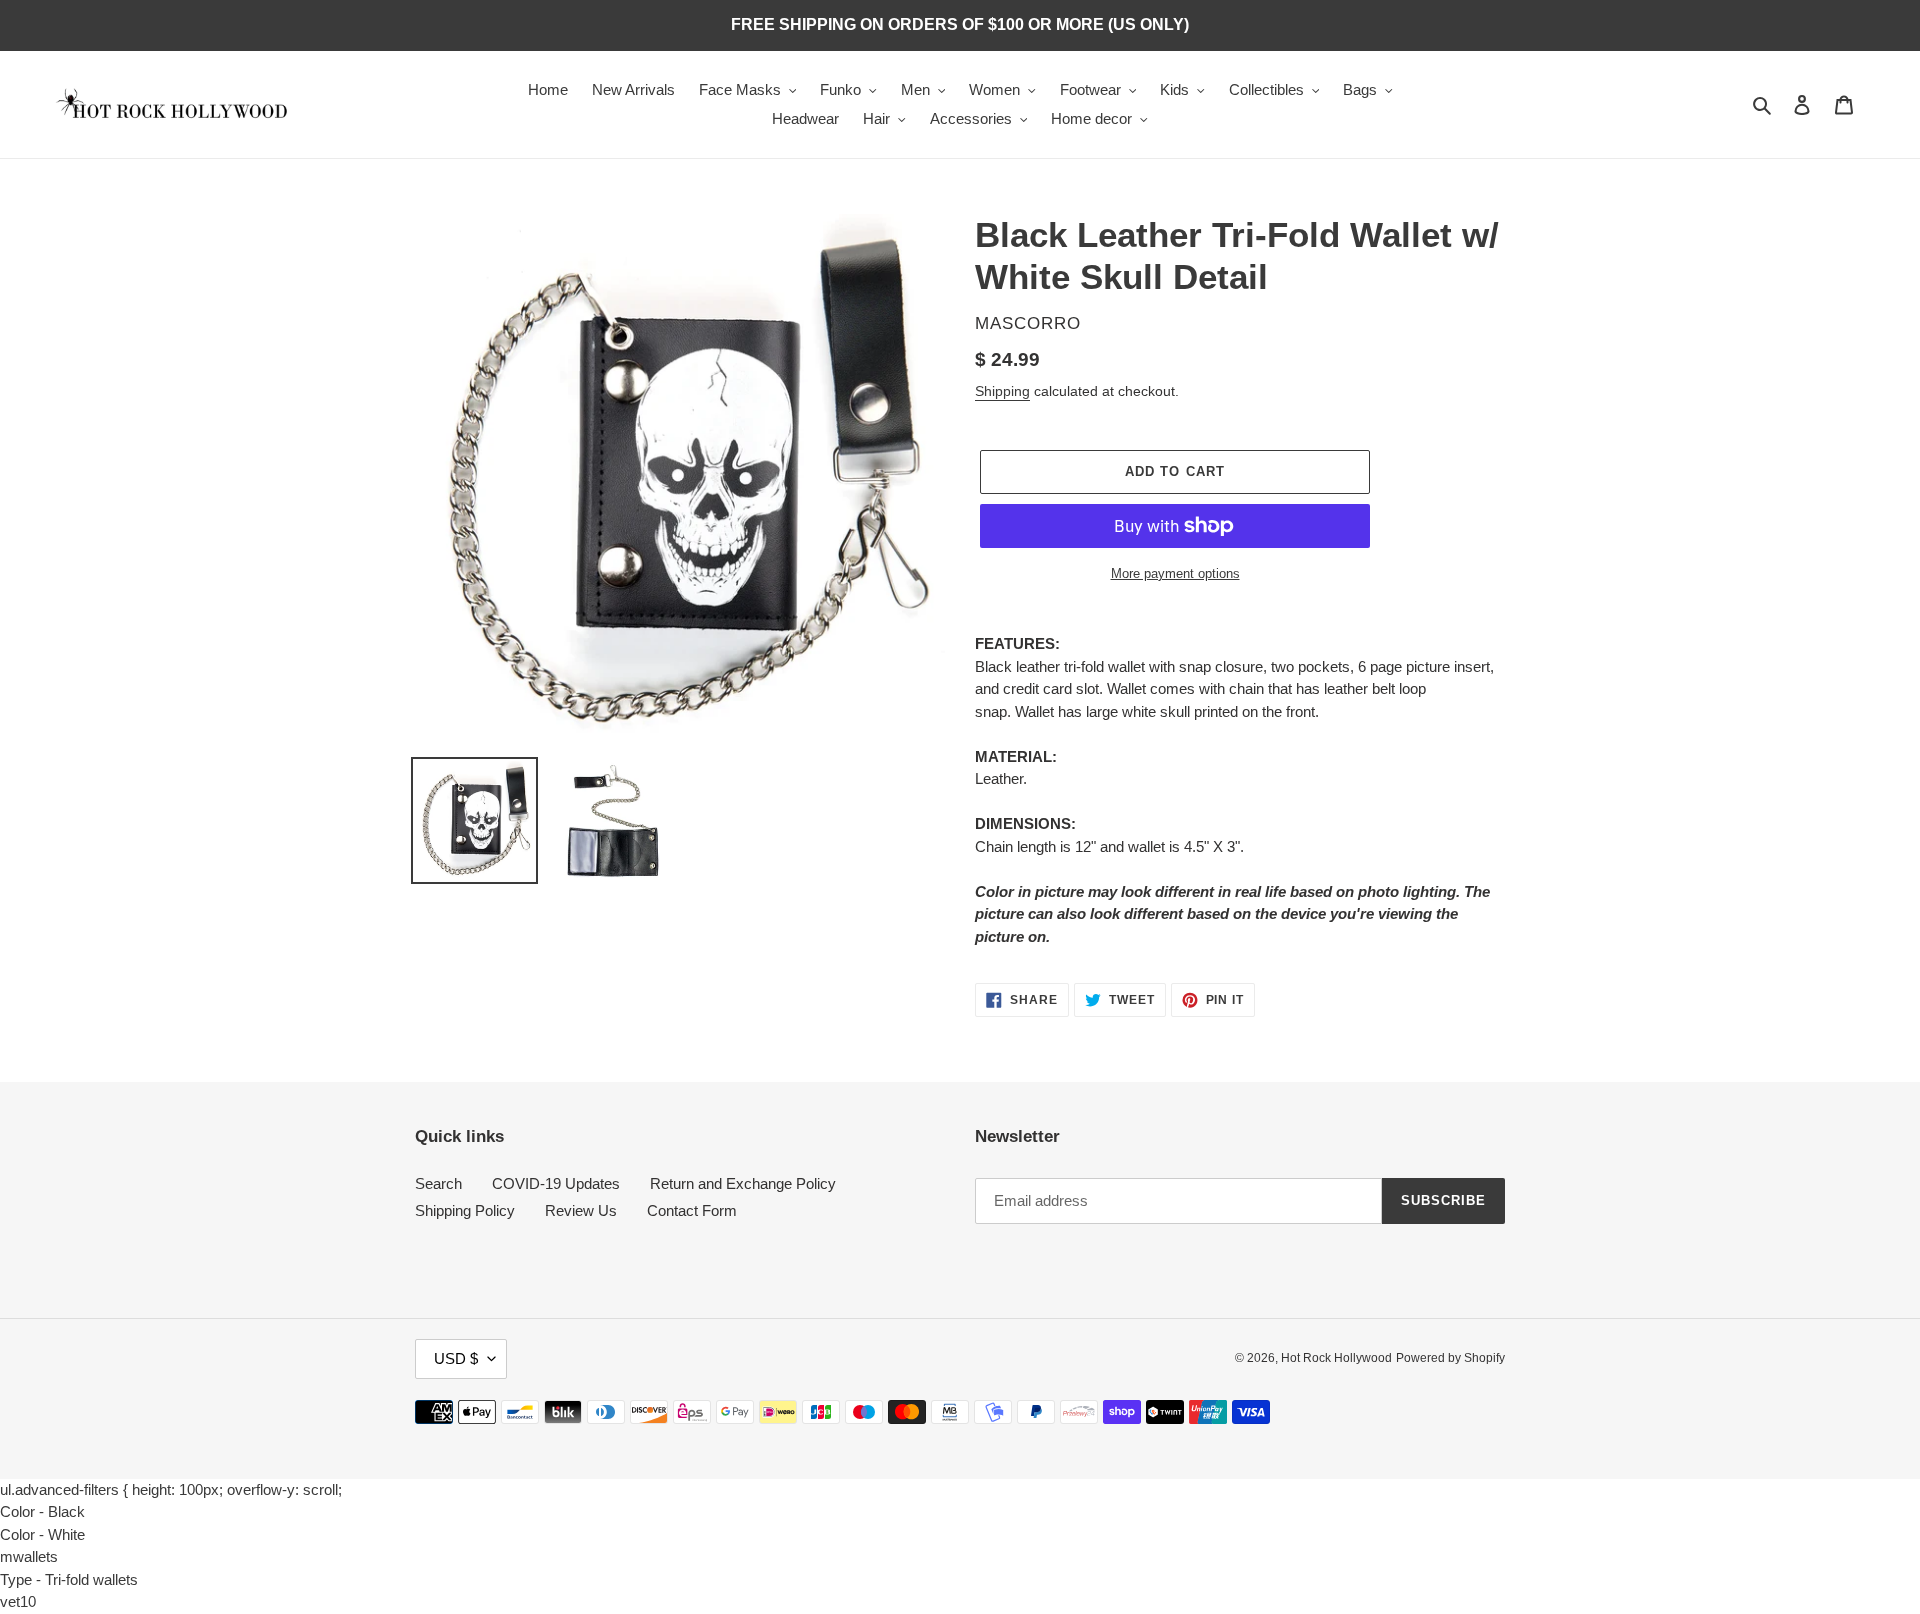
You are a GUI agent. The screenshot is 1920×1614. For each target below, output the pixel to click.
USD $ (456, 1358)
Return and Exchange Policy (743, 1183)
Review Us (581, 1210)
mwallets (29, 1556)
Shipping (1002, 391)
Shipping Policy (465, 1210)
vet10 (18, 1601)
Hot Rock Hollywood (1336, 1358)
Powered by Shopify (1450, 1358)
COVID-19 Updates (556, 1183)
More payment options (1175, 573)
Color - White (42, 1534)
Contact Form (692, 1210)
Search (438, 1183)
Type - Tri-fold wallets (69, 1579)
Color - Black (42, 1511)
